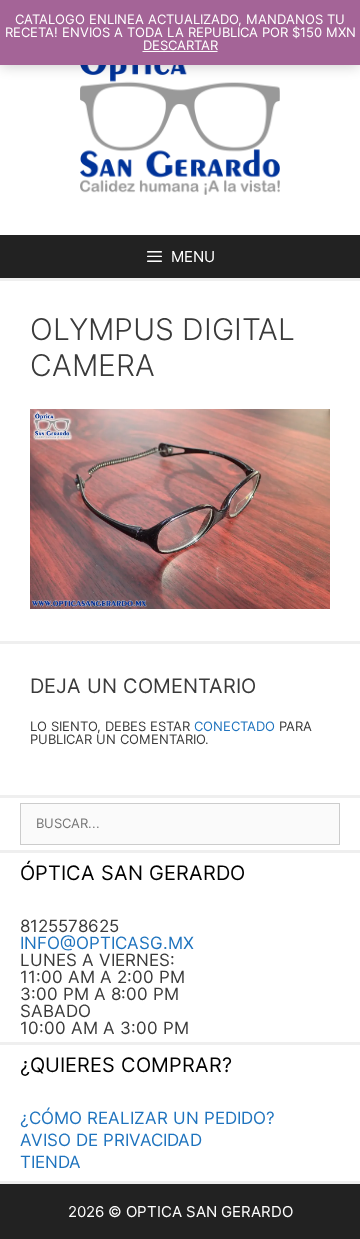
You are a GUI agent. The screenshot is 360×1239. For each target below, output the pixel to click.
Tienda (50, 1162)
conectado (234, 726)
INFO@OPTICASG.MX (107, 943)
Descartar (180, 45)
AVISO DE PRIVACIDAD (111, 1140)
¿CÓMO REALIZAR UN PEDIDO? (147, 1118)
